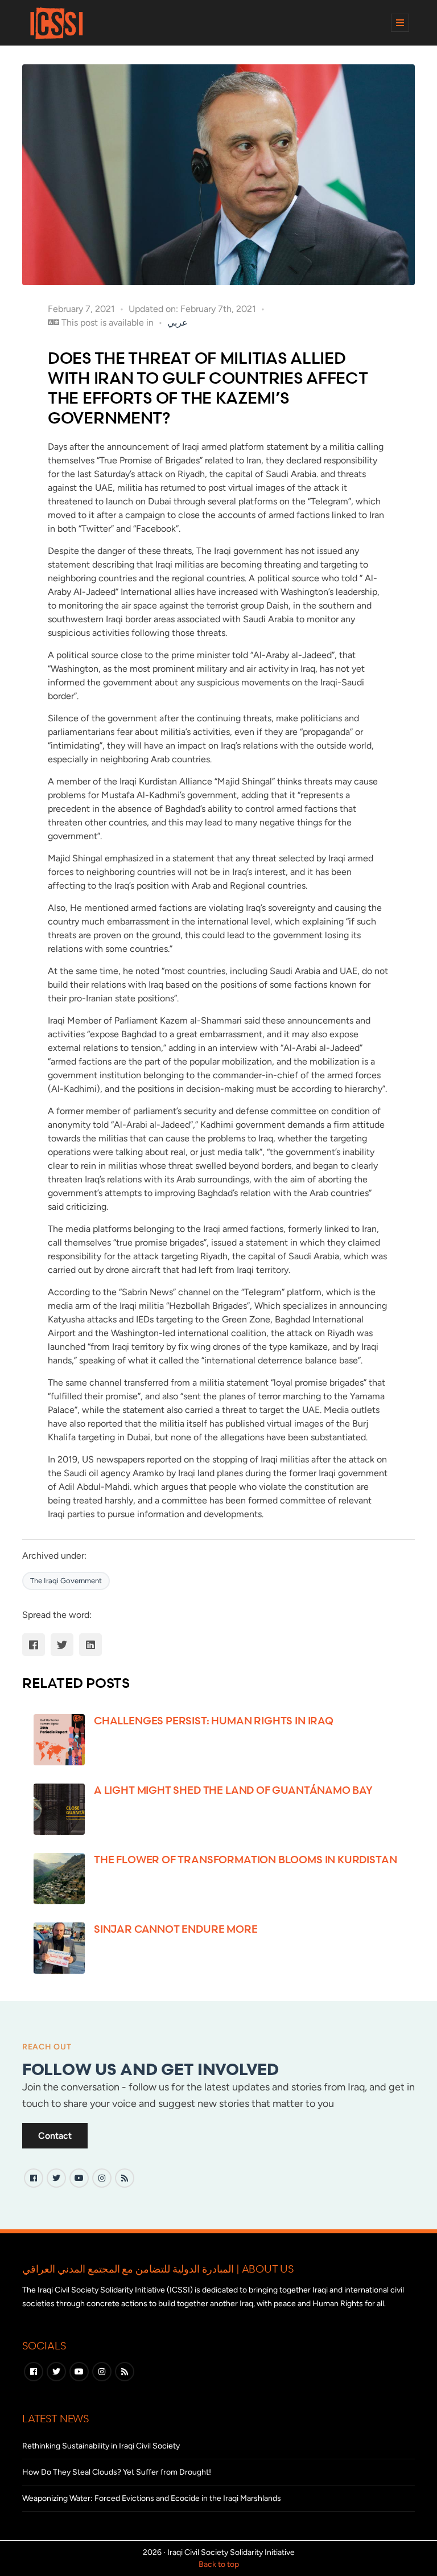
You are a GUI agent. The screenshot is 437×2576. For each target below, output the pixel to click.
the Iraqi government (66, 1581)
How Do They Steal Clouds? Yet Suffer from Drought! (117, 2472)
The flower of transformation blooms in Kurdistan (245, 1859)
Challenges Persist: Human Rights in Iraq (214, 1720)
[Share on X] (62, 1645)
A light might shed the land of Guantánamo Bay (233, 1790)
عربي (178, 322)
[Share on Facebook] (34, 1645)
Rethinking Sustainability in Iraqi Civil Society (101, 2446)
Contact (55, 2136)
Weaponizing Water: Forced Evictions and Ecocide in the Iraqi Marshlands (152, 2498)
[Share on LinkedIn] (90, 1645)
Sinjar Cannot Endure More (176, 1929)
